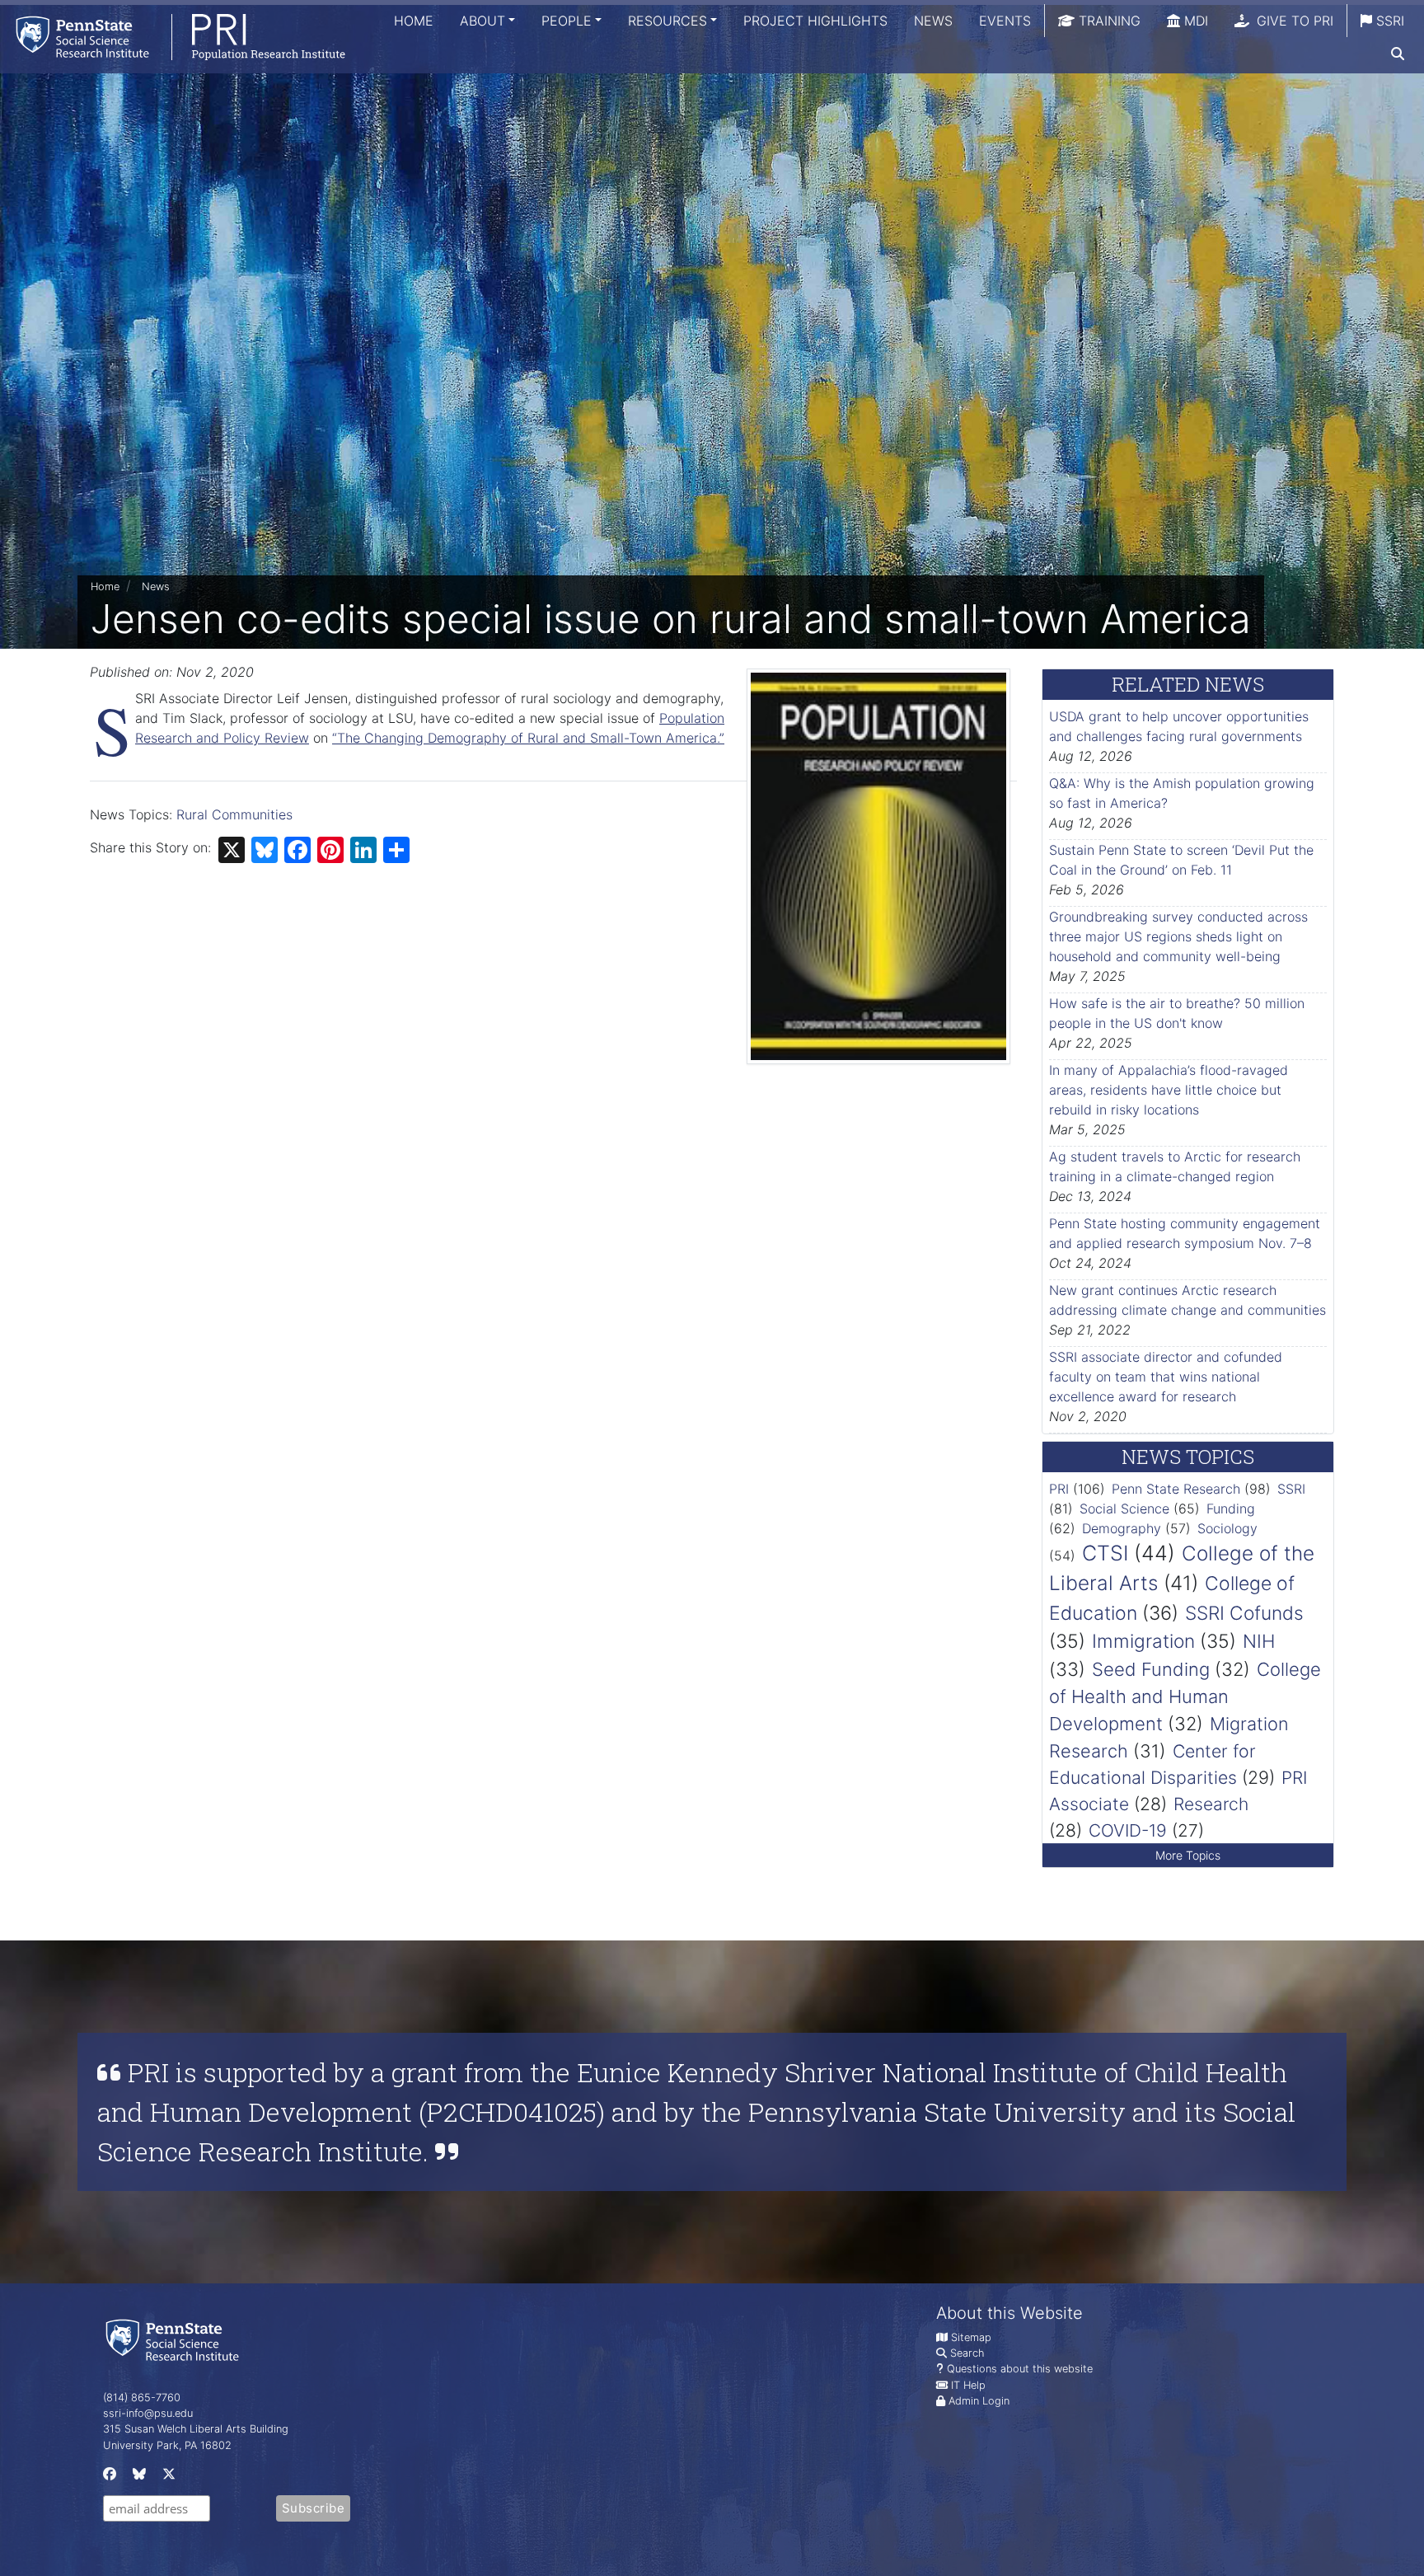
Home (414, 21)
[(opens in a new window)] (108, 2477)
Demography (1122, 1528)
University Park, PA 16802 (167, 2445)
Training (1108, 21)
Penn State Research (1176, 1489)
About (482, 21)
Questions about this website (1020, 2369)
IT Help (968, 2385)
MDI (1194, 21)
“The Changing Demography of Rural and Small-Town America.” (528, 738)
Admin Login (979, 2401)
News (933, 21)
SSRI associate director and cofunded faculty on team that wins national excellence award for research (1166, 1377)
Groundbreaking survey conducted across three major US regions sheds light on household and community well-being (1178, 936)
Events (1005, 21)
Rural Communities (234, 814)
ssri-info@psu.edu (148, 2413)
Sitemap (971, 2337)
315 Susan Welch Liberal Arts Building (196, 2429)
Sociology (1227, 1528)
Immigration (1143, 1641)
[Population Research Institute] (173, 37)
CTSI (1105, 1553)
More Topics (1188, 1855)
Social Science (1124, 1509)
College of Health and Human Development (1185, 1696)
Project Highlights (815, 21)
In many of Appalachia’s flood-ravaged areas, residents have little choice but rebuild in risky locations (1169, 1090)
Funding (1231, 1509)
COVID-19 (1128, 1830)
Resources (667, 21)
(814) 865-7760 (142, 2398)
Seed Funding (1151, 1669)
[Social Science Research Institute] (176, 2339)
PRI (1059, 1489)
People (567, 21)
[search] (1398, 54)
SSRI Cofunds (1244, 1613)
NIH (1259, 1641)
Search (967, 2353)
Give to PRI (1293, 21)
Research (1211, 1804)
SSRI (1388, 21)
